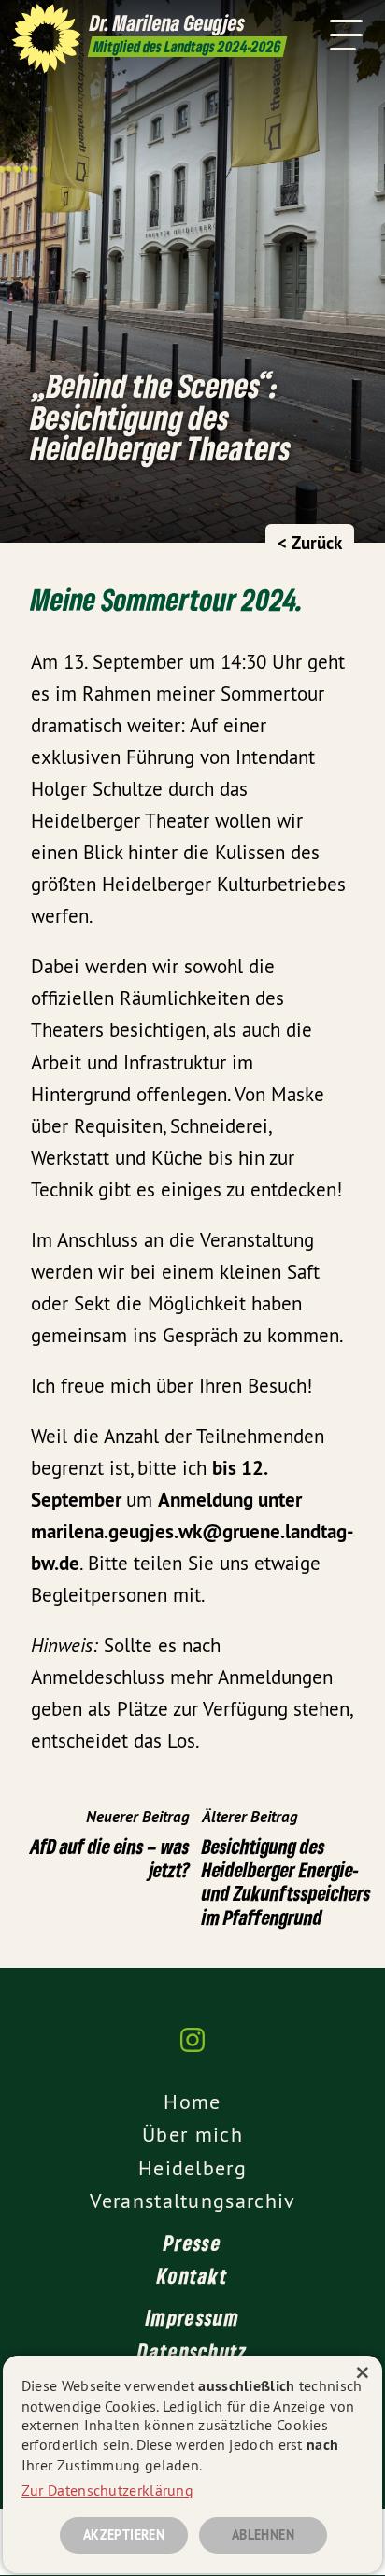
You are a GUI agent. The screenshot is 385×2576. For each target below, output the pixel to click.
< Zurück (310, 543)
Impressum (192, 2317)
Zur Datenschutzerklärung (107, 2490)
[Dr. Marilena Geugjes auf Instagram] (192, 2049)
